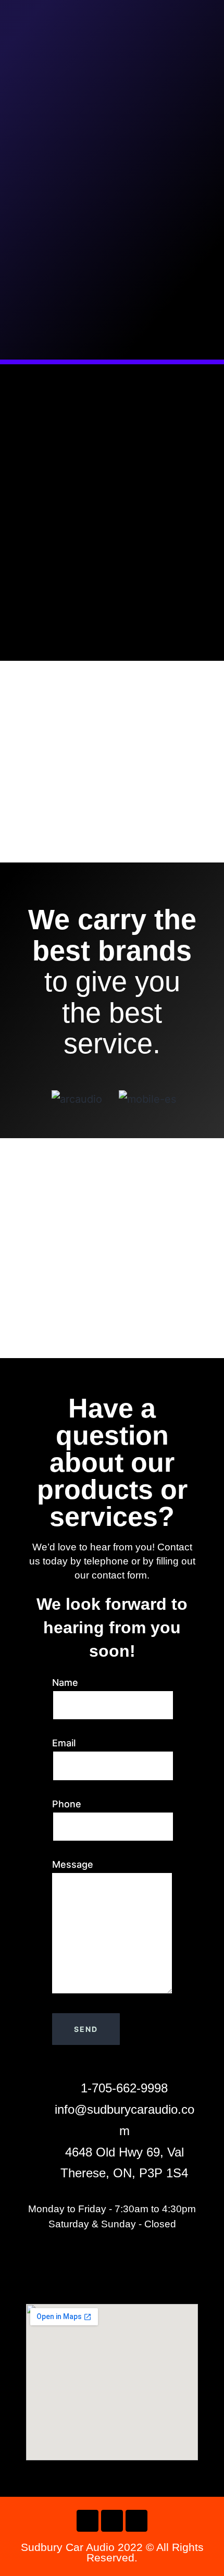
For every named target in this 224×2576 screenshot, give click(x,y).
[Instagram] (112, 2521)
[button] (30, 1099)
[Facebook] (88, 2521)
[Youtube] (136, 2521)
